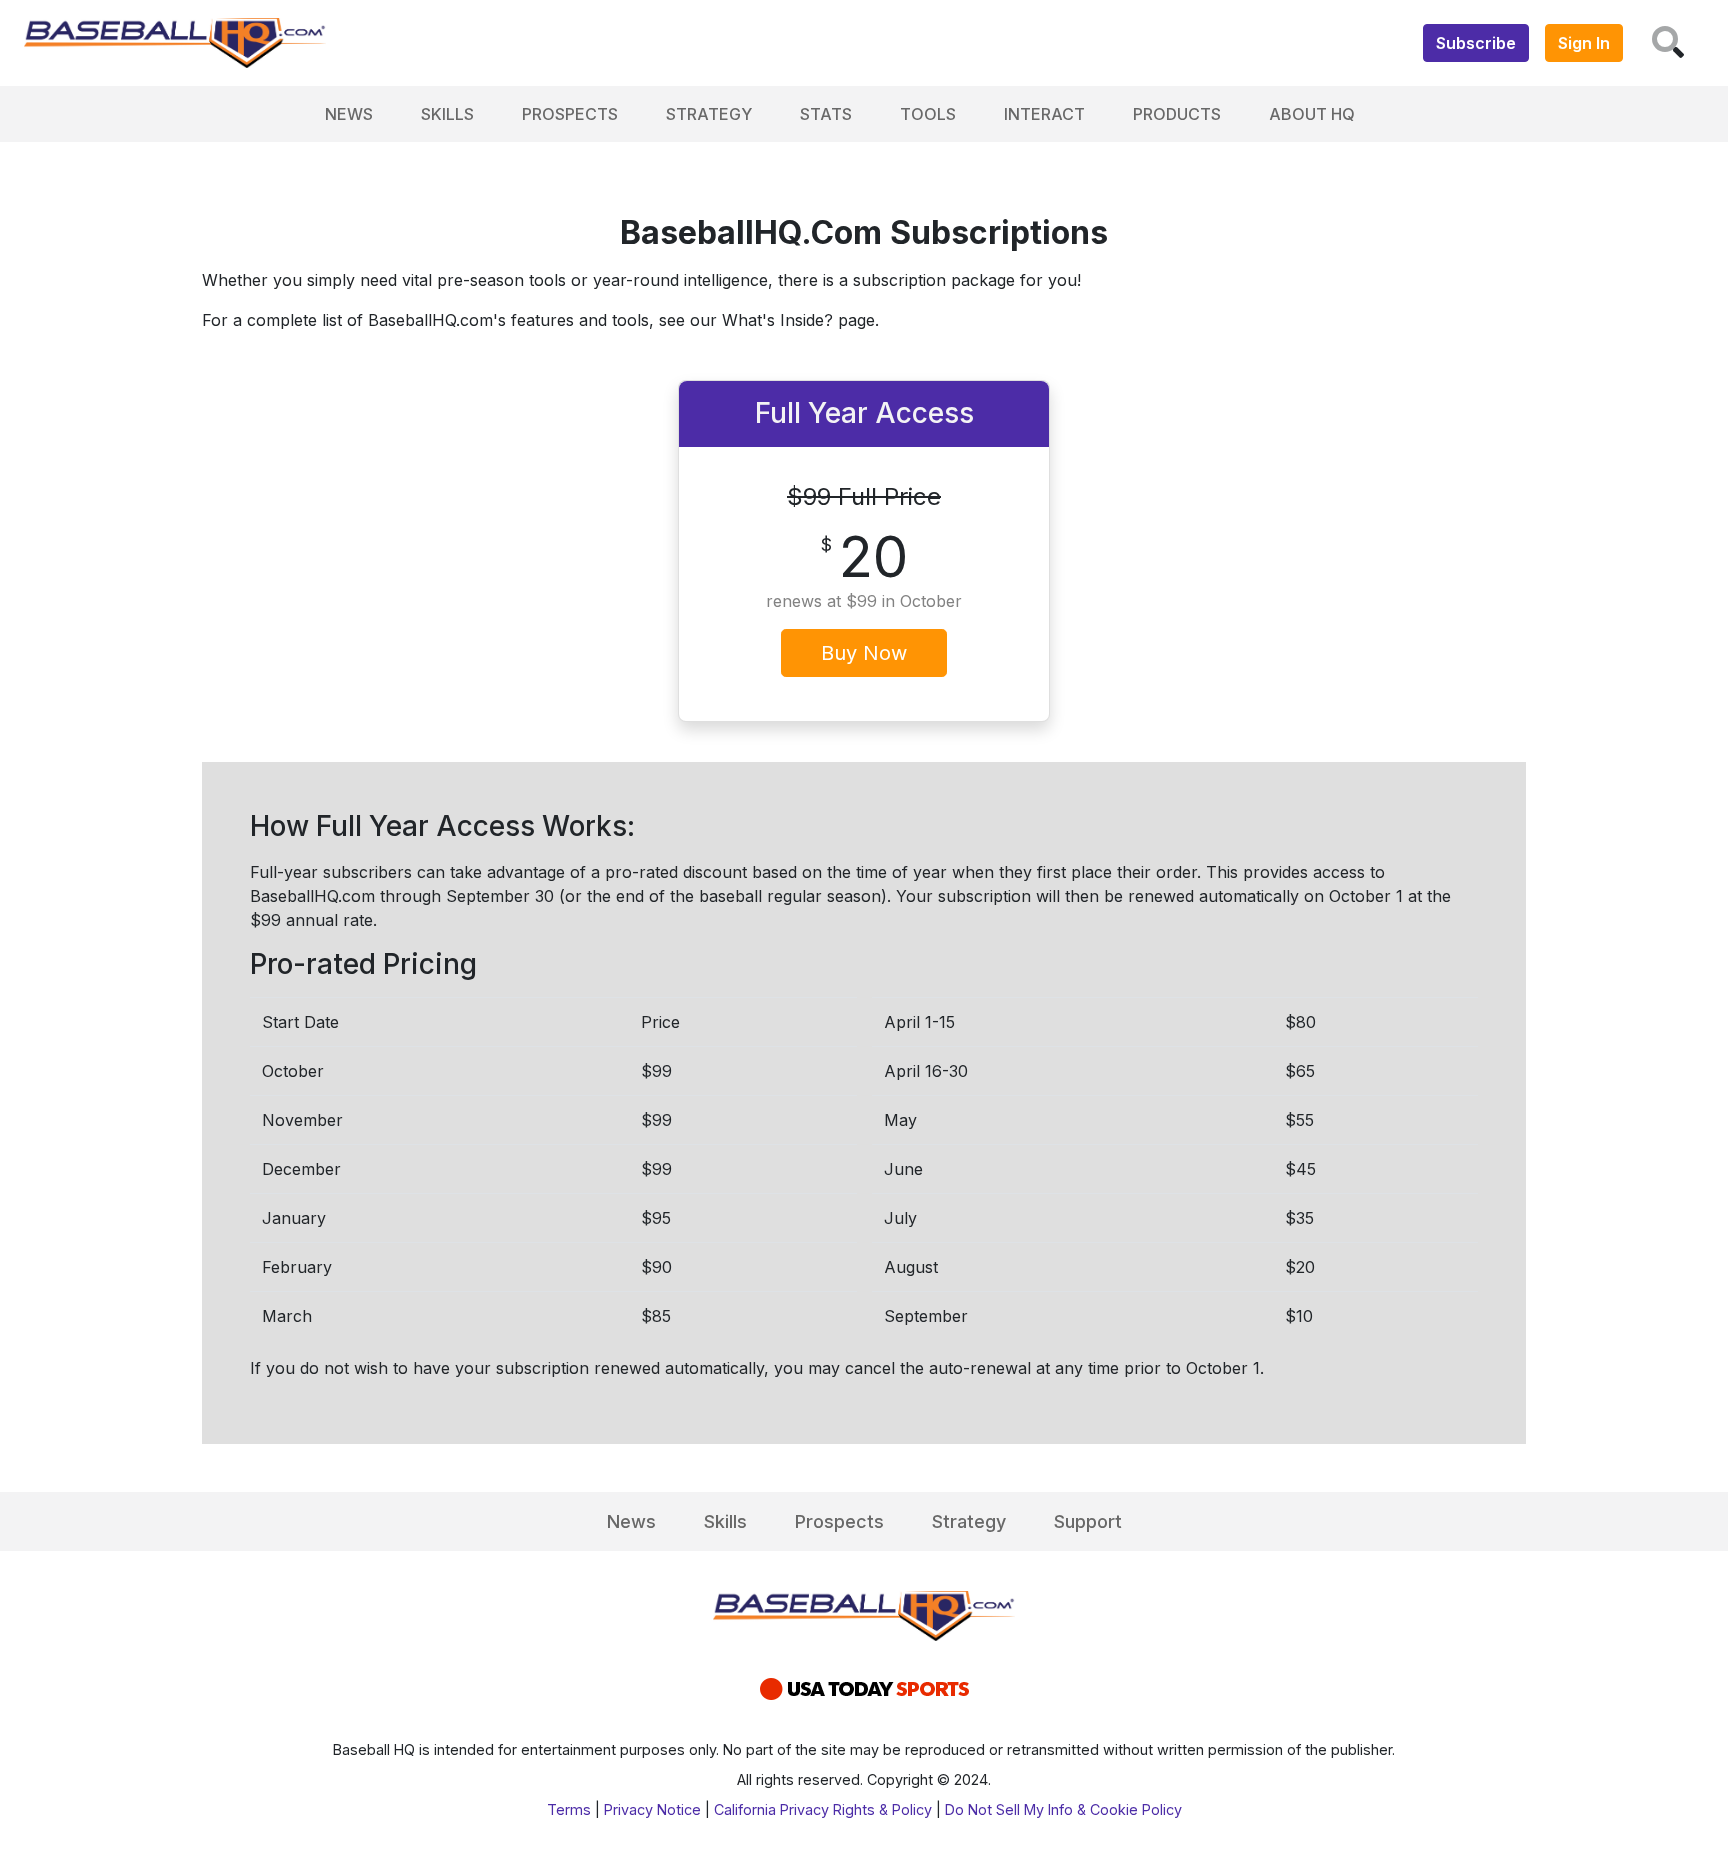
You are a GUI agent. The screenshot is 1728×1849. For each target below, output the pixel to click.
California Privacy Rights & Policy (823, 1809)
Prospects (570, 114)
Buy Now (864, 653)
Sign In (1584, 43)
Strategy (709, 114)
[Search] (1668, 43)
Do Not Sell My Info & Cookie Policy (1063, 1809)
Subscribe (1476, 43)
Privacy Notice (652, 1809)
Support (1088, 1521)
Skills (447, 114)
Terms (569, 1809)
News (349, 114)
